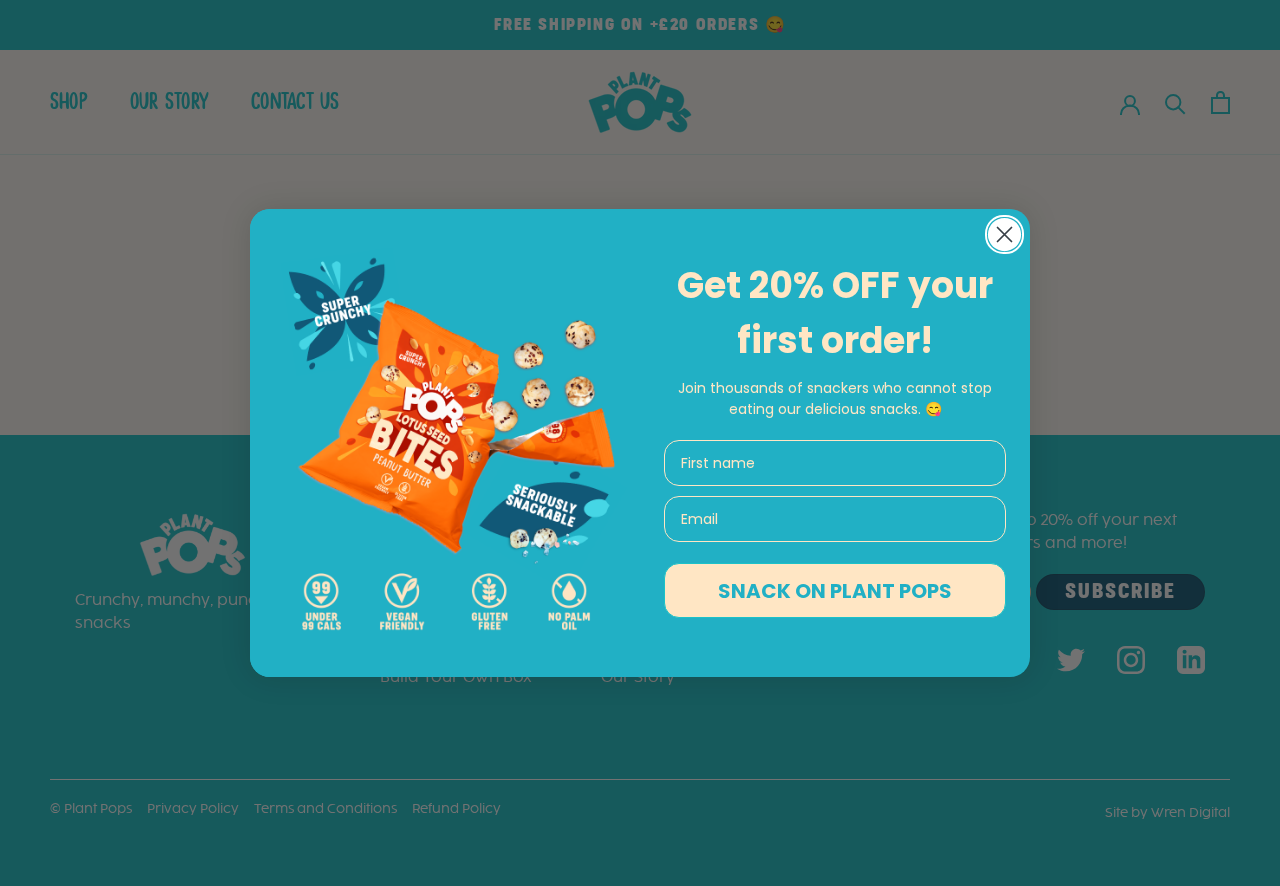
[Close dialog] (1004, 234)
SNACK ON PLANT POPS (835, 591)
